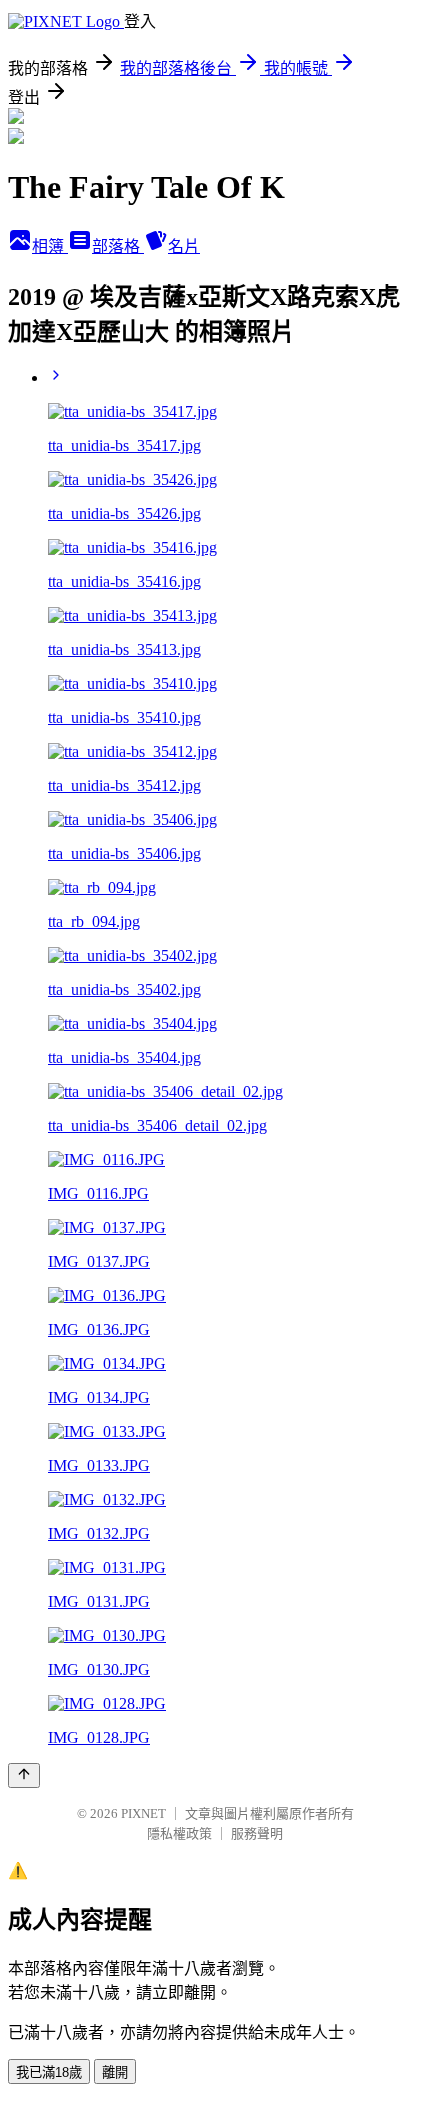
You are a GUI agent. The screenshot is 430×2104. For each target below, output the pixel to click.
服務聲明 (257, 1833)
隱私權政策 (179, 1833)
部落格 (118, 246)
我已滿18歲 (49, 2072)
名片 (184, 246)
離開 (115, 2072)
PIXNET (143, 1813)
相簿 (50, 246)
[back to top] (24, 1775)
